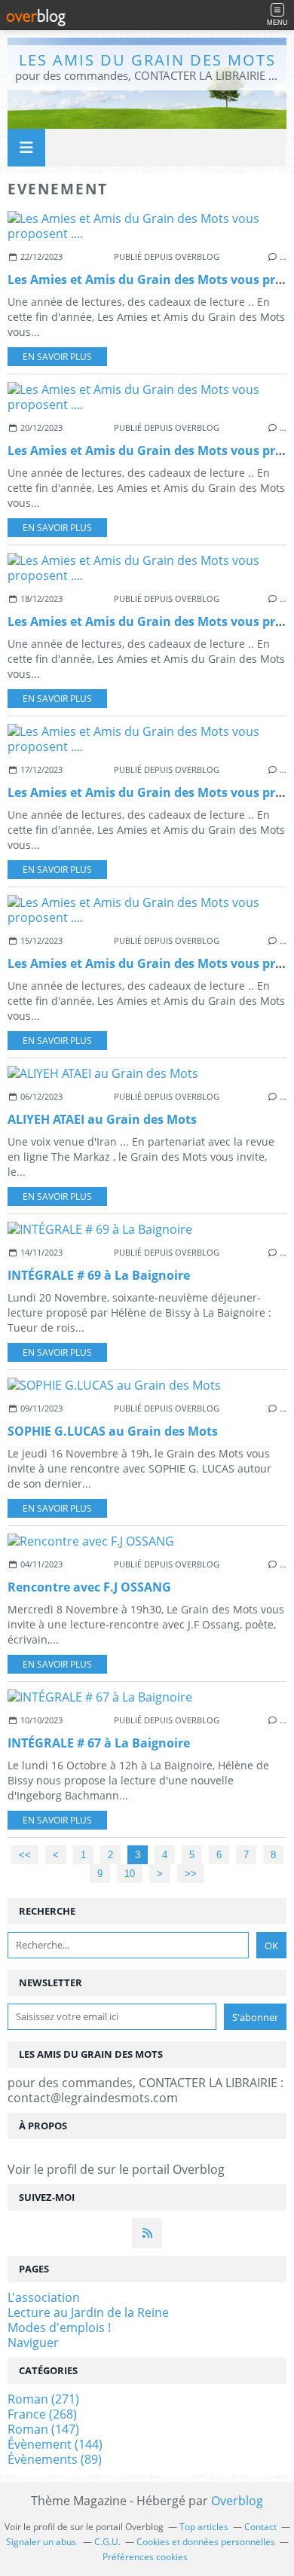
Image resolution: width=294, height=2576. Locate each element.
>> (191, 1874)
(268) (42, 2414)
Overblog (237, 2501)
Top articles (204, 2527)
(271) (43, 2399)
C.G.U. (107, 2542)
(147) (43, 2429)
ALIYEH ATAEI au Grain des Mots (102, 1119)
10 (130, 1874)
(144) (55, 2444)
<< (25, 1855)
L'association (44, 2297)
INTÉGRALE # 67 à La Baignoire (99, 1743)
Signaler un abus (42, 2542)
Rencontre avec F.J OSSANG (89, 1587)
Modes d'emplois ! (59, 2327)
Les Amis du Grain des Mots (147, 60)
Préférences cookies (145, 2557)
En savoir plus (57, 357)
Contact (260, 2527)
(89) (55, 2459)
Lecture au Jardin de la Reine (88, 2312)
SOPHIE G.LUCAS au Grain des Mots (113, 1431)
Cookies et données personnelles (206, 2542)
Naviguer (33, 2343)
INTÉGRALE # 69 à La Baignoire (99, 1275)
